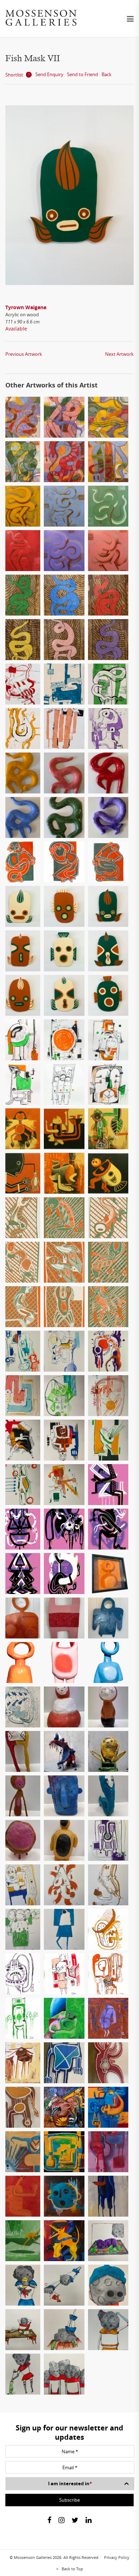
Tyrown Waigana (26, 307)
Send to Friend (83, 74)
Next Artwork (119, 354)
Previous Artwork (24, 354)
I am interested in (70, 2483)
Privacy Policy (117, 2557)
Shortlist (14, 75)
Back (107, 74)
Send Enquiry (49, 74)
